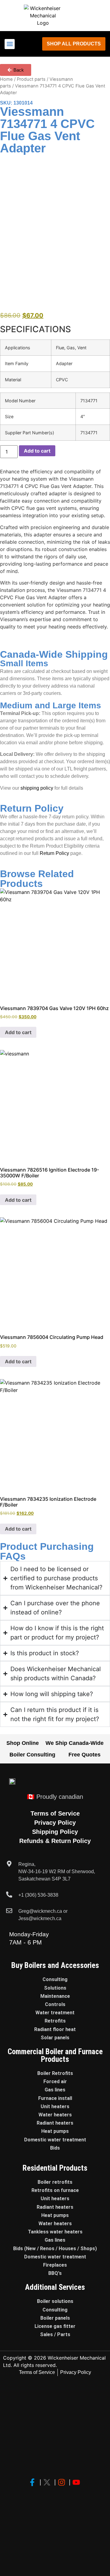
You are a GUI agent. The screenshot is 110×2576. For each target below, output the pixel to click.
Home (6, 79)
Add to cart (37, 451)
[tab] (55, 329)
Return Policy (54, 853)
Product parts (31, 79)
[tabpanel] (55, 390)
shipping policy (37, 788)
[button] (10, 44)
